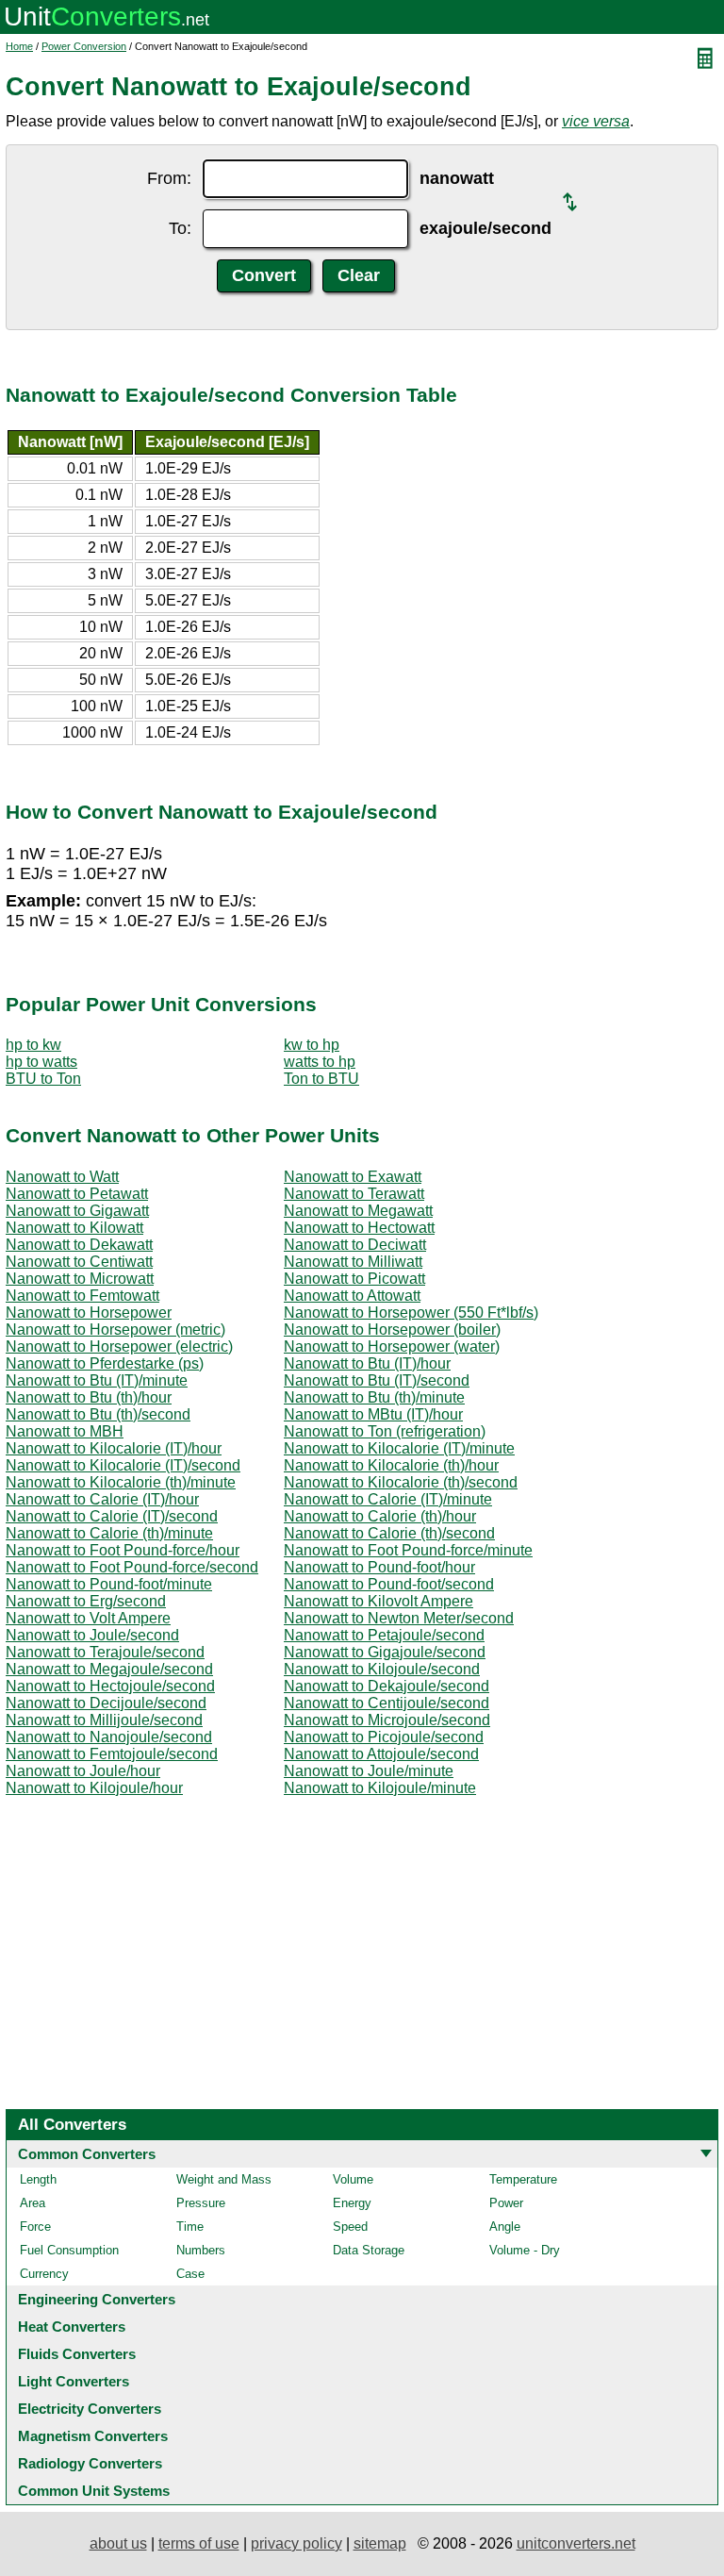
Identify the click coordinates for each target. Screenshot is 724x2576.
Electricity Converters (90, 2409)
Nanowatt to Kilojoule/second (382, 1669)
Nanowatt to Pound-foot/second (389, 1584)
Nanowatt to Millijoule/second (104, 1720)
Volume (353, 2179)
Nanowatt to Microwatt (80, 1279)
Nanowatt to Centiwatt (79, 1262)
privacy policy (296, 2543)
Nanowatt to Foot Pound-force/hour (123, 1550)
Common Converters (87, 2154)
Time (190, 2227)
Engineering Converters (97, 2299)
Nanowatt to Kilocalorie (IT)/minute (399, 1448)
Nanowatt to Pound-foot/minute (109, 1584)
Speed (350, 2227)
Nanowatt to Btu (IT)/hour (367, 1363)
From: (169, 178)
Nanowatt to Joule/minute (369, 1771)
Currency (44, 2274)
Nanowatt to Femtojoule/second (112, 1754)
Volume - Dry (525, 2250)
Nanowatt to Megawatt (358, 1211)
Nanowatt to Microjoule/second (387, 1720)
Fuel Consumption (69, 2250)
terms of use (199, 2543)
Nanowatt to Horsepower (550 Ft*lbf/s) (411, 1313)
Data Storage (369, 2250)
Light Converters (74, 2381)
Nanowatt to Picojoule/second (384, 1737)
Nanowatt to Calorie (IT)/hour (102, 1499)
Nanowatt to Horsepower (89, 1313)
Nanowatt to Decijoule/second (106, 1703)
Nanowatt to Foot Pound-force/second (132, 1567)
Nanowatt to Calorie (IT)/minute (388, 1499)
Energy (352, 2203)
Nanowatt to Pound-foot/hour (379, 1567)
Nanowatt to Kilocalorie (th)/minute (121, 1482)
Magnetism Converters (93, 2436)
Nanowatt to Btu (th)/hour (89, 1397)
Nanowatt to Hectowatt (359, 1228)
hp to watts (41, 1062)
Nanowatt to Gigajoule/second (385, 1652)
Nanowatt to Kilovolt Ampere (378, 1601)
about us (118, 2543)
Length (38, 2179)
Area (33, 2203)
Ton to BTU (321, 1079)
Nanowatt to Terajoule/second (105, 1652)
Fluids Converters (77, 2354)
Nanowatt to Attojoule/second (381, 1754)
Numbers (201, 2250)
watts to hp (320, 1062)
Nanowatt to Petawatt (77, 1194)
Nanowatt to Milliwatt (353, 1262)
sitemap (380, 2543)
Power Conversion (84, 46)
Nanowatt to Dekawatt (79, 1245)
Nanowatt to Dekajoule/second (387, 1686)
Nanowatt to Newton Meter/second (399, 1618)
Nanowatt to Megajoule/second (109, 1669)
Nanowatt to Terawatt (354, 1194)
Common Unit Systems (94, 2491)
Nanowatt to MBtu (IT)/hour (373, 1414)
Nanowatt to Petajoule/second (384, 1635)
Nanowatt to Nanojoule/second (109, 1737)
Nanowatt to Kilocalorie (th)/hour (391, 1465)
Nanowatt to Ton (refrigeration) (385, 1431)
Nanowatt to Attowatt (352, 1296)
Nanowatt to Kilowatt (74, 1228)
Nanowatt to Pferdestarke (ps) (105, 1363)
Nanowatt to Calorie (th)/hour (380, 1516)
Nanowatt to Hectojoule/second (110, 1686)
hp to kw (33, 1045)
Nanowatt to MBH (65, 1431)
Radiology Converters (90, 2463)
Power (506, 2203)
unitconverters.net (576, 2543)
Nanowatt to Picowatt (354, 1279)
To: (180, 228)
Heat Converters (72, 2327)
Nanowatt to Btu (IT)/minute (97, 1380)
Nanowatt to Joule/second (92, 1635)
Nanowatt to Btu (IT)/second (377, 1380)
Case (190, 2274)
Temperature (523, 2179)
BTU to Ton (43, 1079)
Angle (505, 2227)
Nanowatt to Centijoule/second (387, 1703)
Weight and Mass (224, 2179)
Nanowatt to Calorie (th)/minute (109, 1533)
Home (19, 46)
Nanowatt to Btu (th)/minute (374, 1397)
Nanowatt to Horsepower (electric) (119, 1346)
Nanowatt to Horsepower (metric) (115, 1330)
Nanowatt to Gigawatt (77, 1211)
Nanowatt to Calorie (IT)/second (112, 1516)
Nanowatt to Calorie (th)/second (389, 1533)
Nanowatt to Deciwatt (355, 1245)
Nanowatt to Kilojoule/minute (380, 1788)
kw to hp (312, 1045)
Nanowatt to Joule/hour (83, 1771)
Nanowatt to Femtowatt (82, 1296)
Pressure (201, 2203)
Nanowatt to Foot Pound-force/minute (408, 1550)
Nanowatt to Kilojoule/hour (94, 1788)
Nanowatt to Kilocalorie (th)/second (401, 1482)
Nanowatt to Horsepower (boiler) (392, 1330)
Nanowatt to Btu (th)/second (98, 1414)
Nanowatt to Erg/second (86, 1601)
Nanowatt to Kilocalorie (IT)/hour (114, 1448)
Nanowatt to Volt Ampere (88, 1618)
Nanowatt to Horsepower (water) (392, 1346)
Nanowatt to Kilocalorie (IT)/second (123, 1465)
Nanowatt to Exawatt (353, 1177)
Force (35, 2227)
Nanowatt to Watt (62, 1177)
